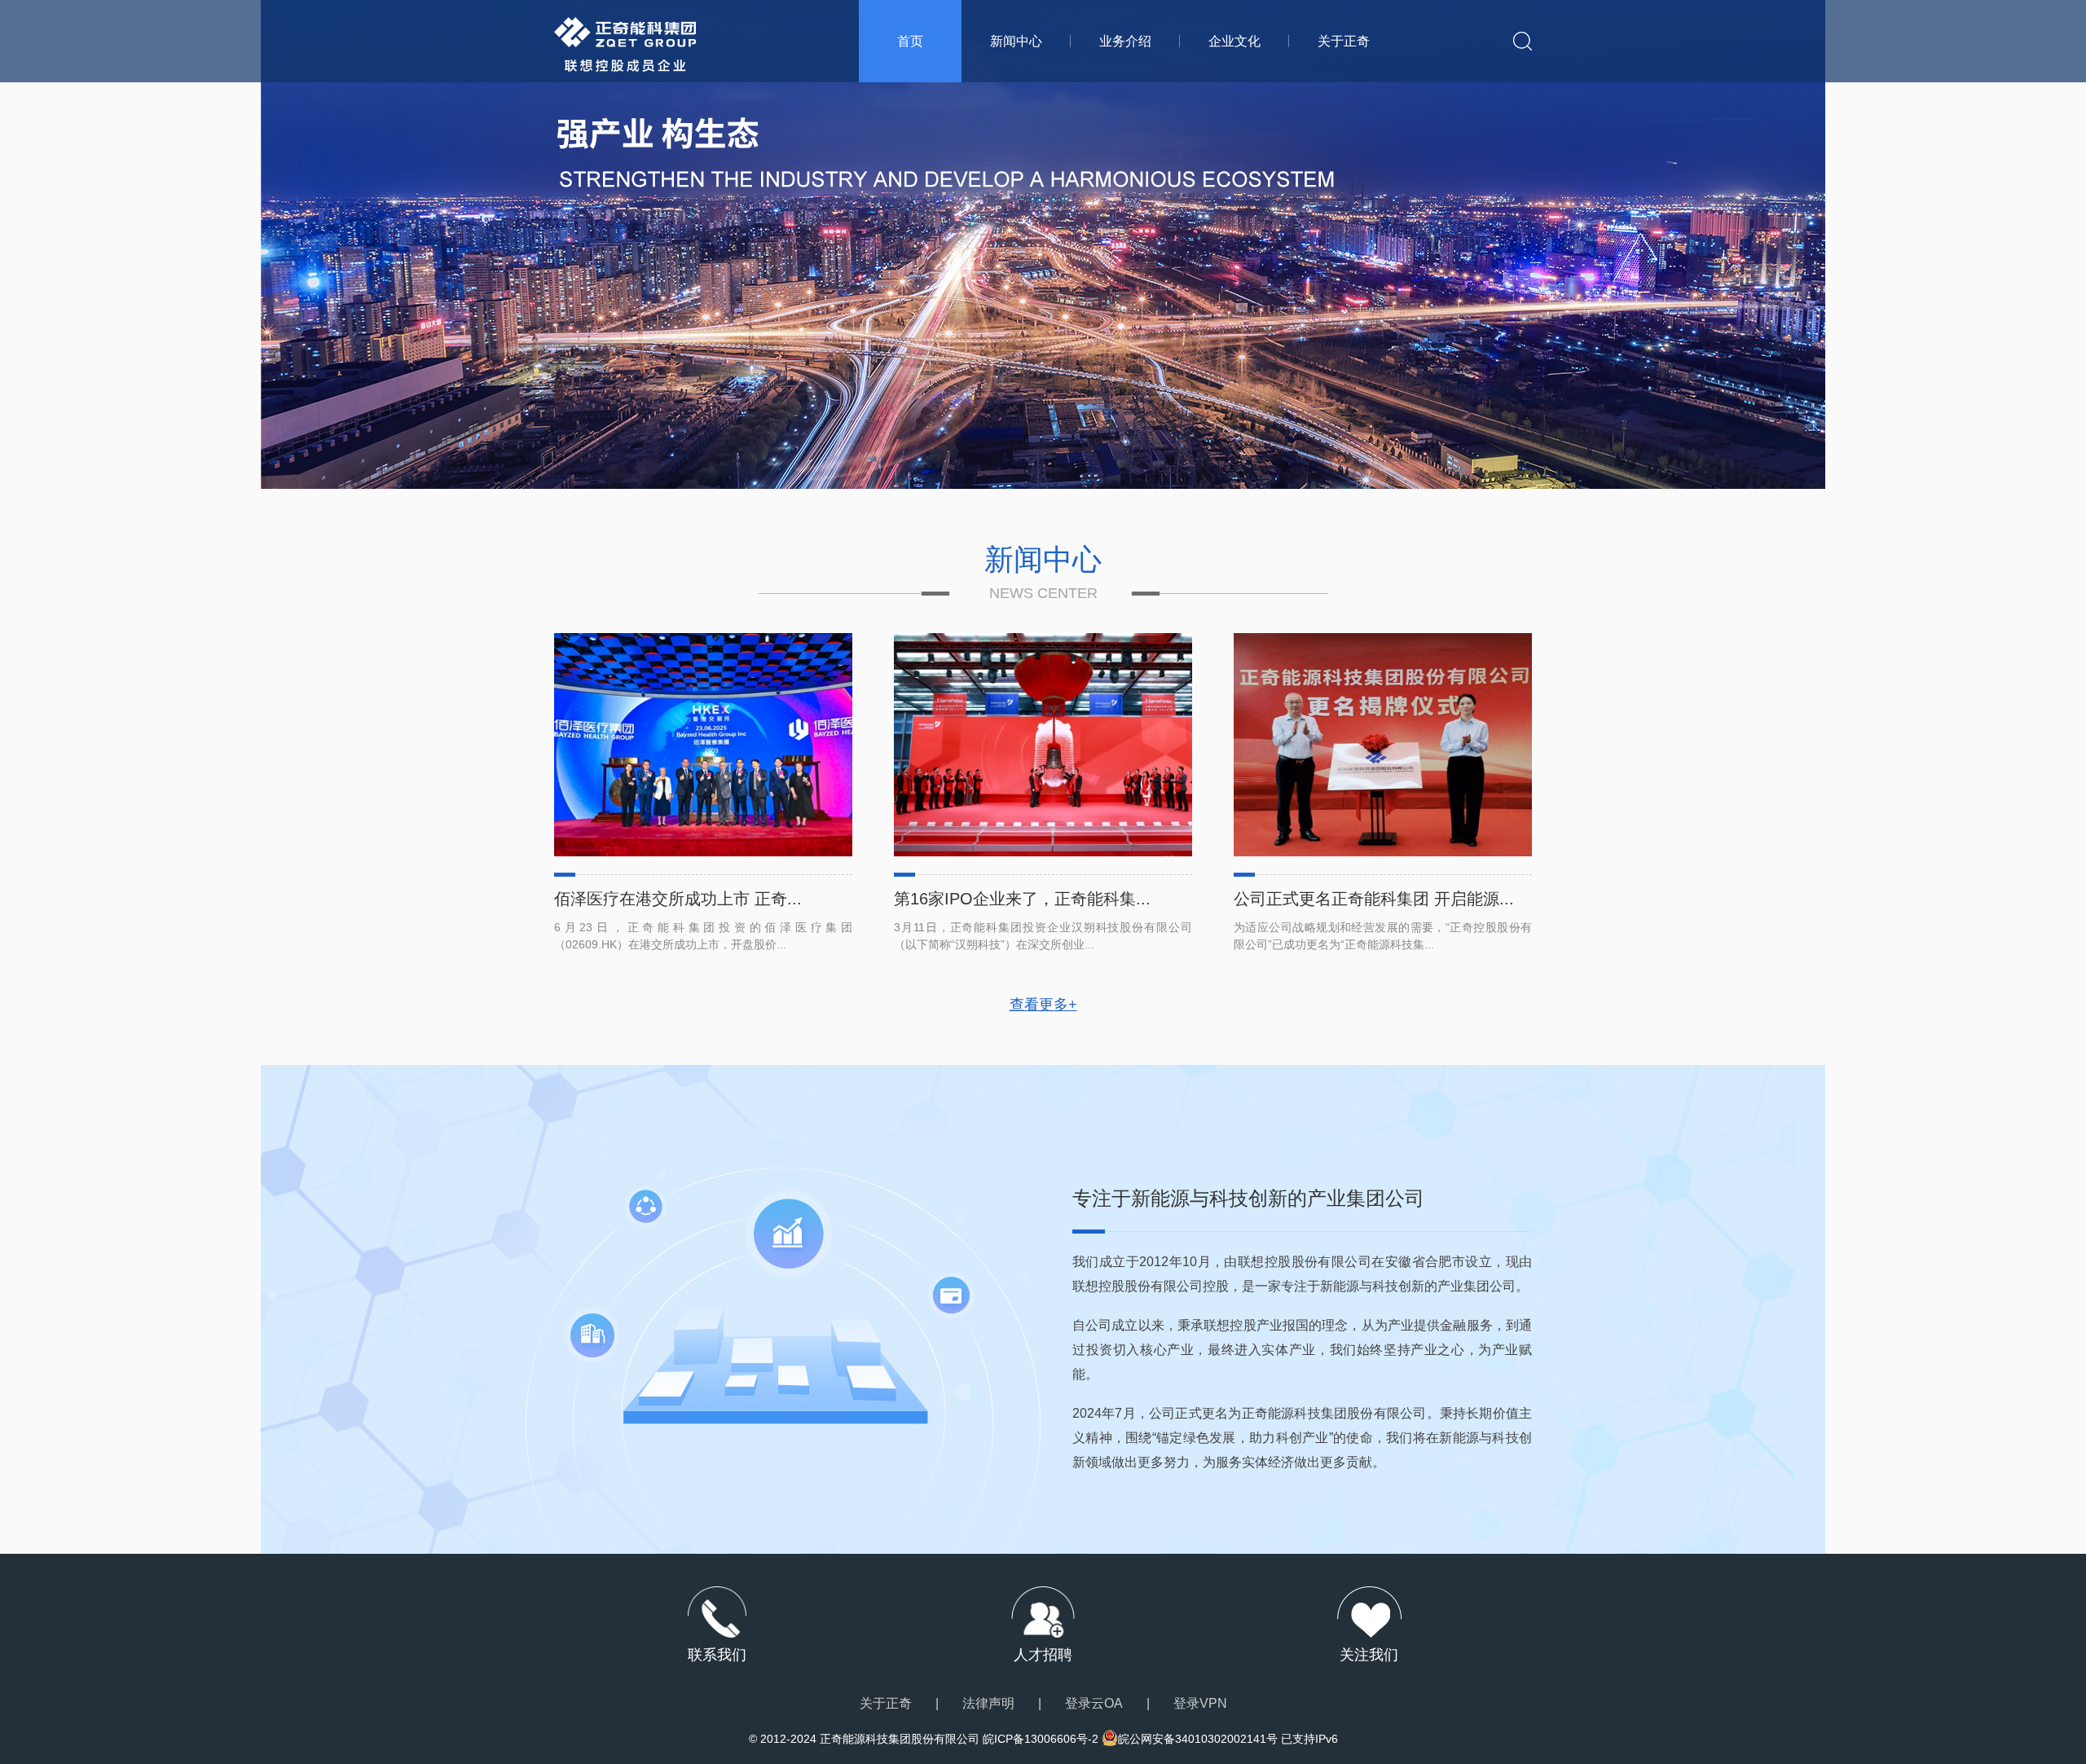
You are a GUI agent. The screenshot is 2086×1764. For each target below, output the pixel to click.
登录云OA (1094, 1703)
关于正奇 (1344, 41)
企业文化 (1234, 41)
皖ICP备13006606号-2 (1041, 1739)
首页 (910, 41)
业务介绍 (1125, 41)
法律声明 (988, 1703)
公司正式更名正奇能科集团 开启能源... (1374, 899)
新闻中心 (1016, 41)
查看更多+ (1043, 1005)
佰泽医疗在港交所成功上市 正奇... (678, 899)
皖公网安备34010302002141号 (1198, 1739)
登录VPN (1200, 1703)
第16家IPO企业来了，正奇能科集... (1022, 899)
